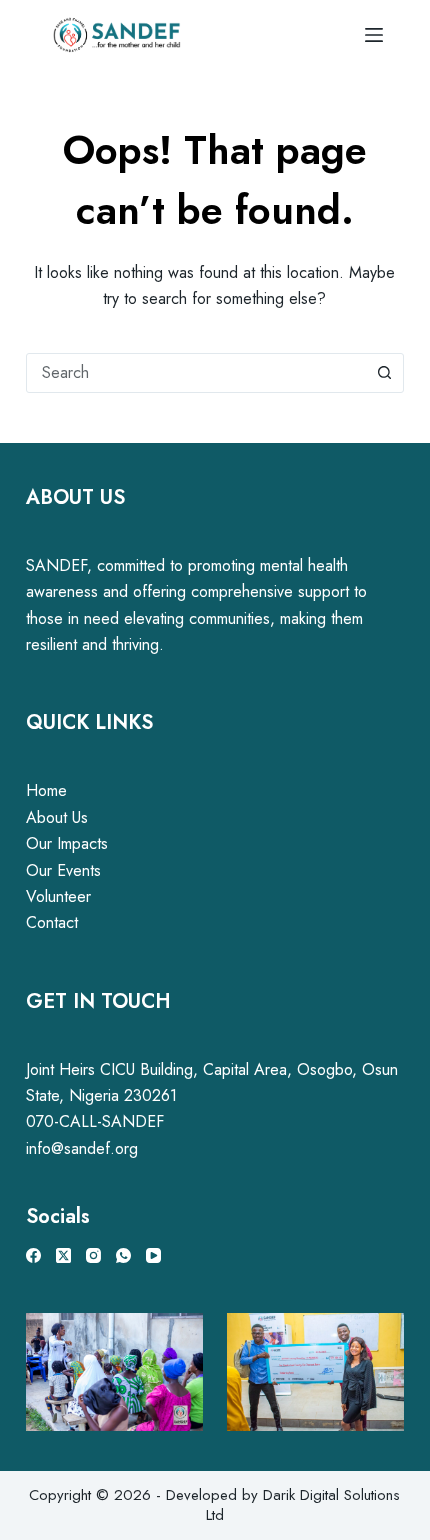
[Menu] (374, 35)
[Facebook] (33, 1255)
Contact (52, 922)
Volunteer (58, 896)
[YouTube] (153, 1255)
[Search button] (384, 373)
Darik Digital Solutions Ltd (303, 1505)
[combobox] (196, 373)
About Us (57, 817)
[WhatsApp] (123, 1255)
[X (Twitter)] (63, 1255)
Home (46, 790)
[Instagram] (93, 1255)
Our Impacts (67, 843)
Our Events (63, 870)
